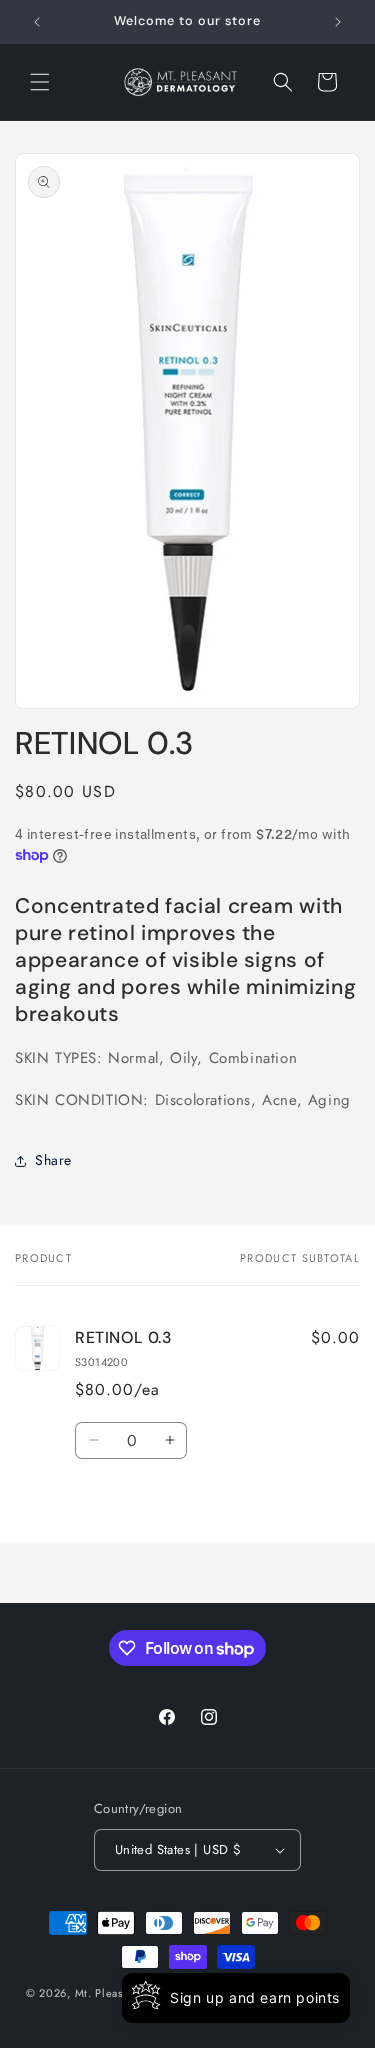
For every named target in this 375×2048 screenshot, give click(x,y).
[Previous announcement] (37, 22)
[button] (40, 82)
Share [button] (53, 1160)
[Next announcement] (338, 22)
